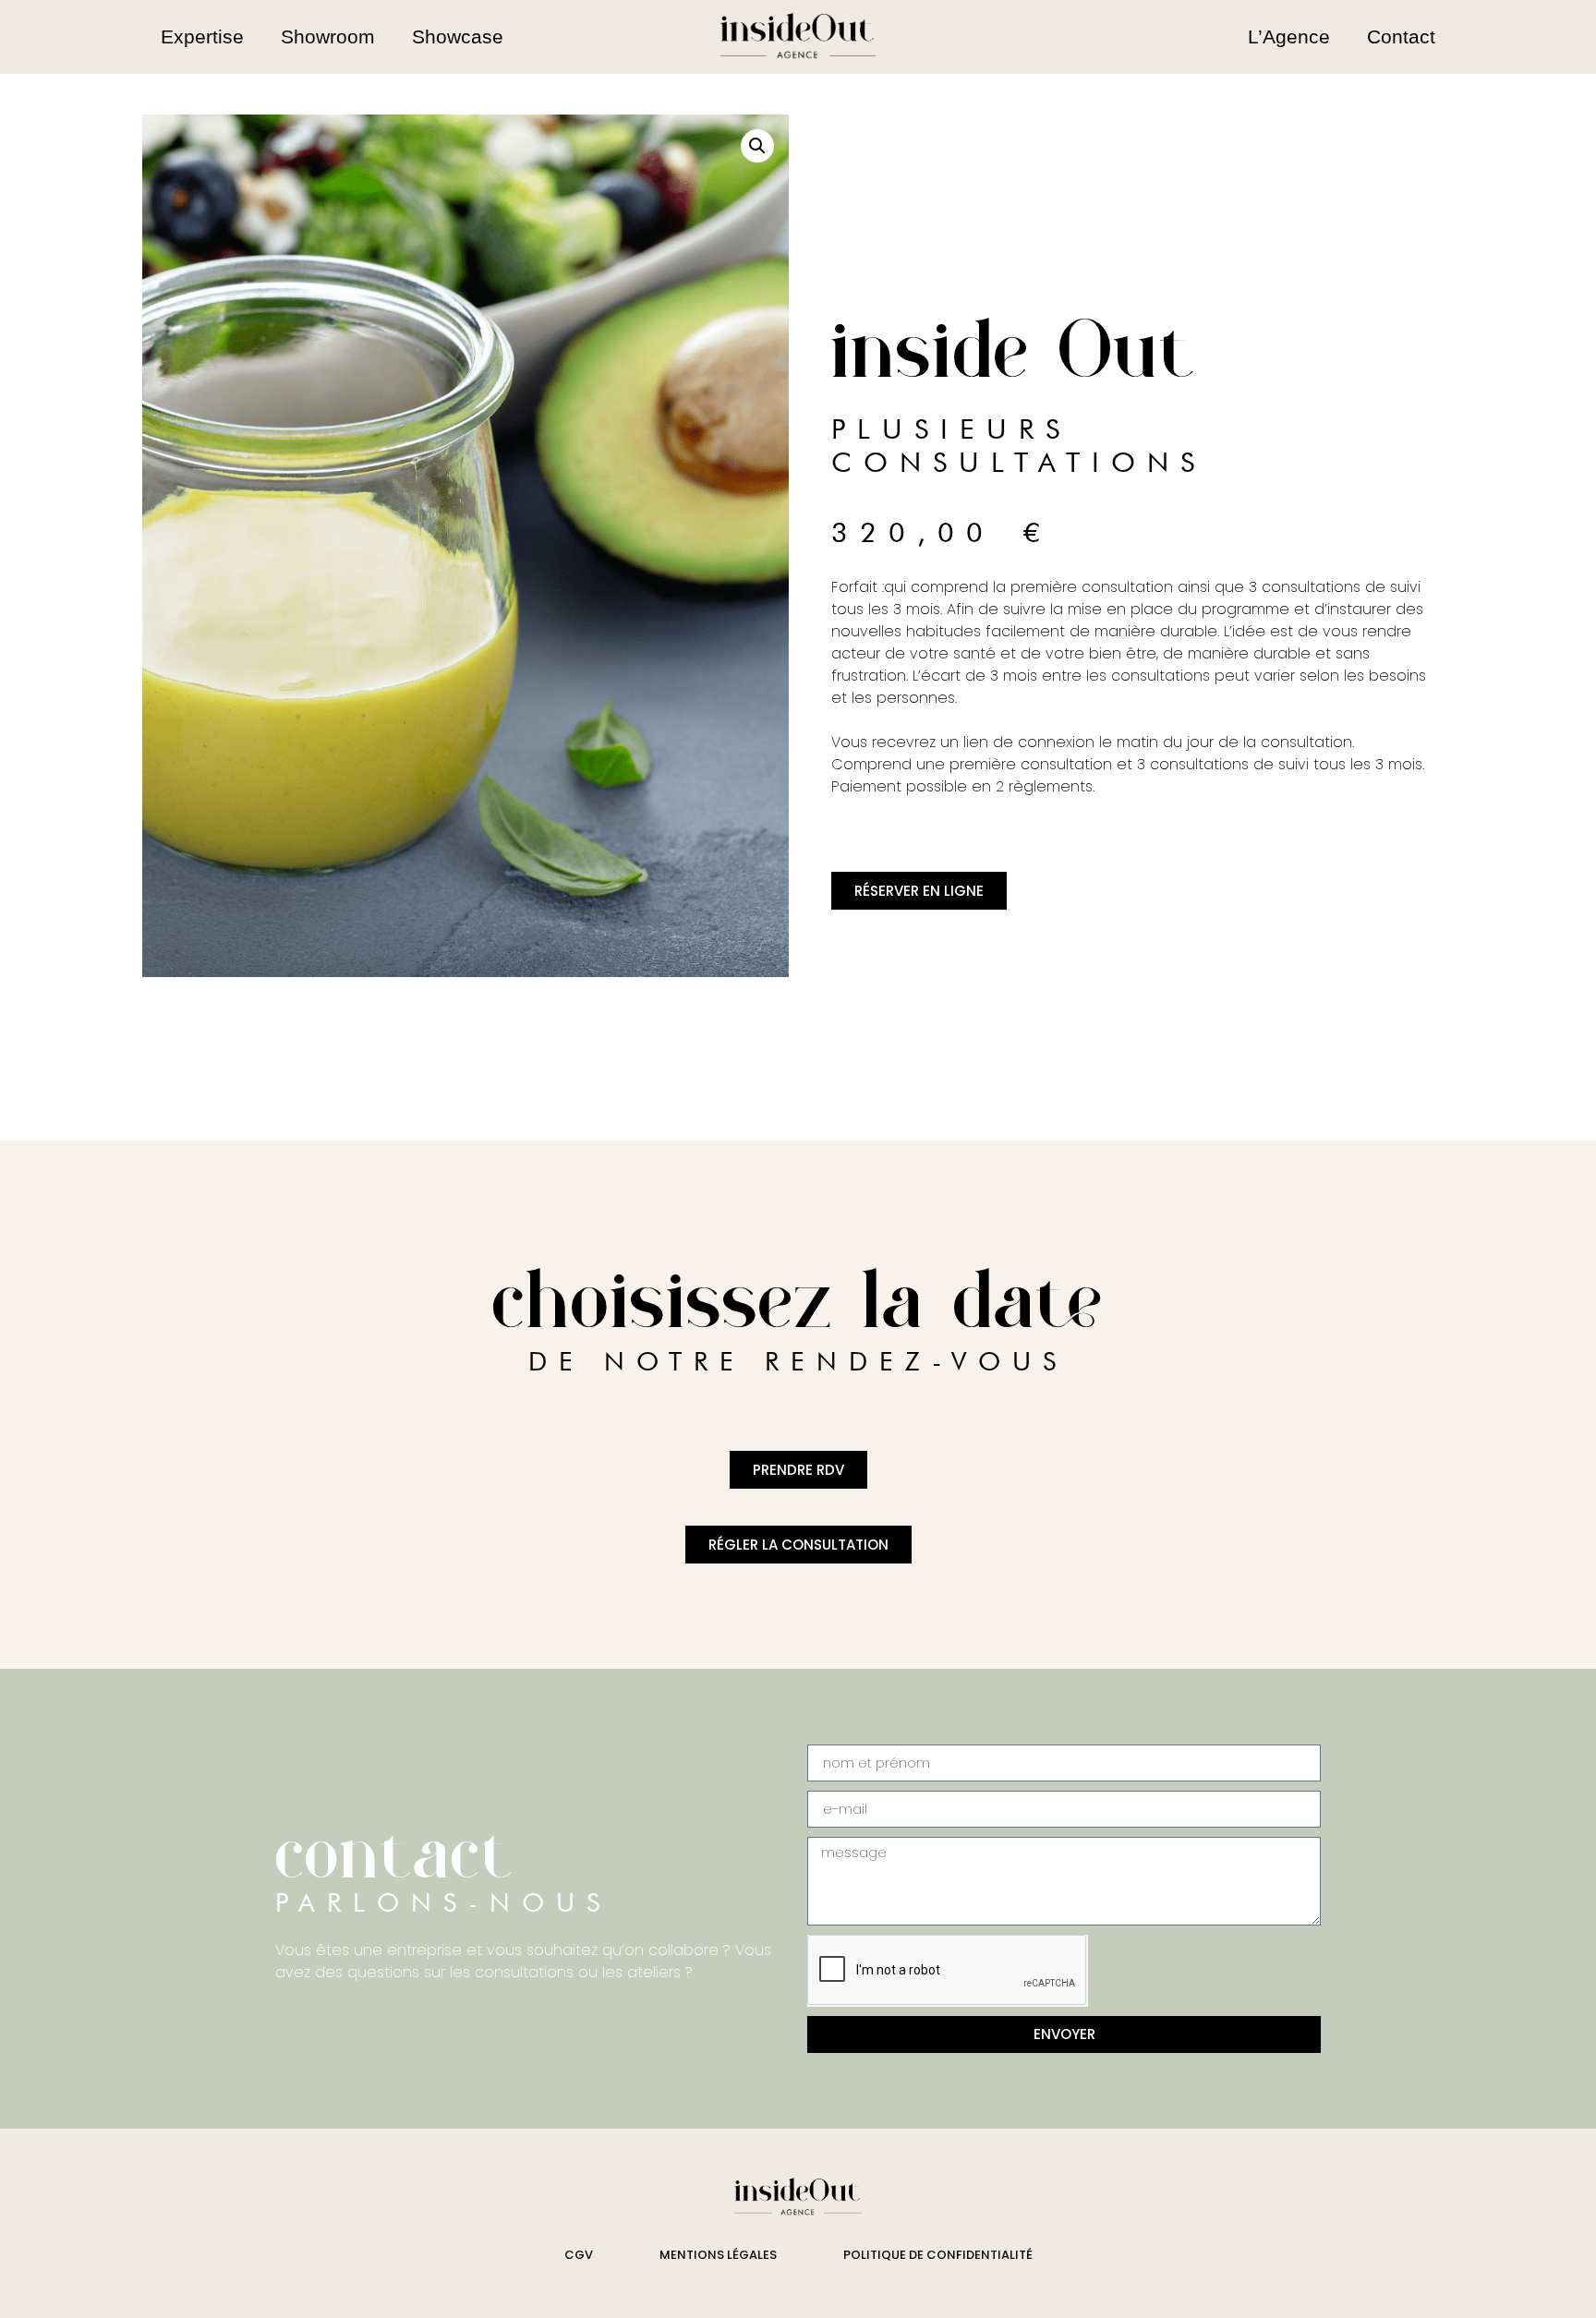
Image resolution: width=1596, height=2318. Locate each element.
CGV (579, 2255)
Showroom (328, 36)
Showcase (458, 36)
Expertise (202, 36)
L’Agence (1289, 36)
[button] (757, 146)
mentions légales (718, 2255)
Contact (1401, 36)
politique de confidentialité (938, 2255)
